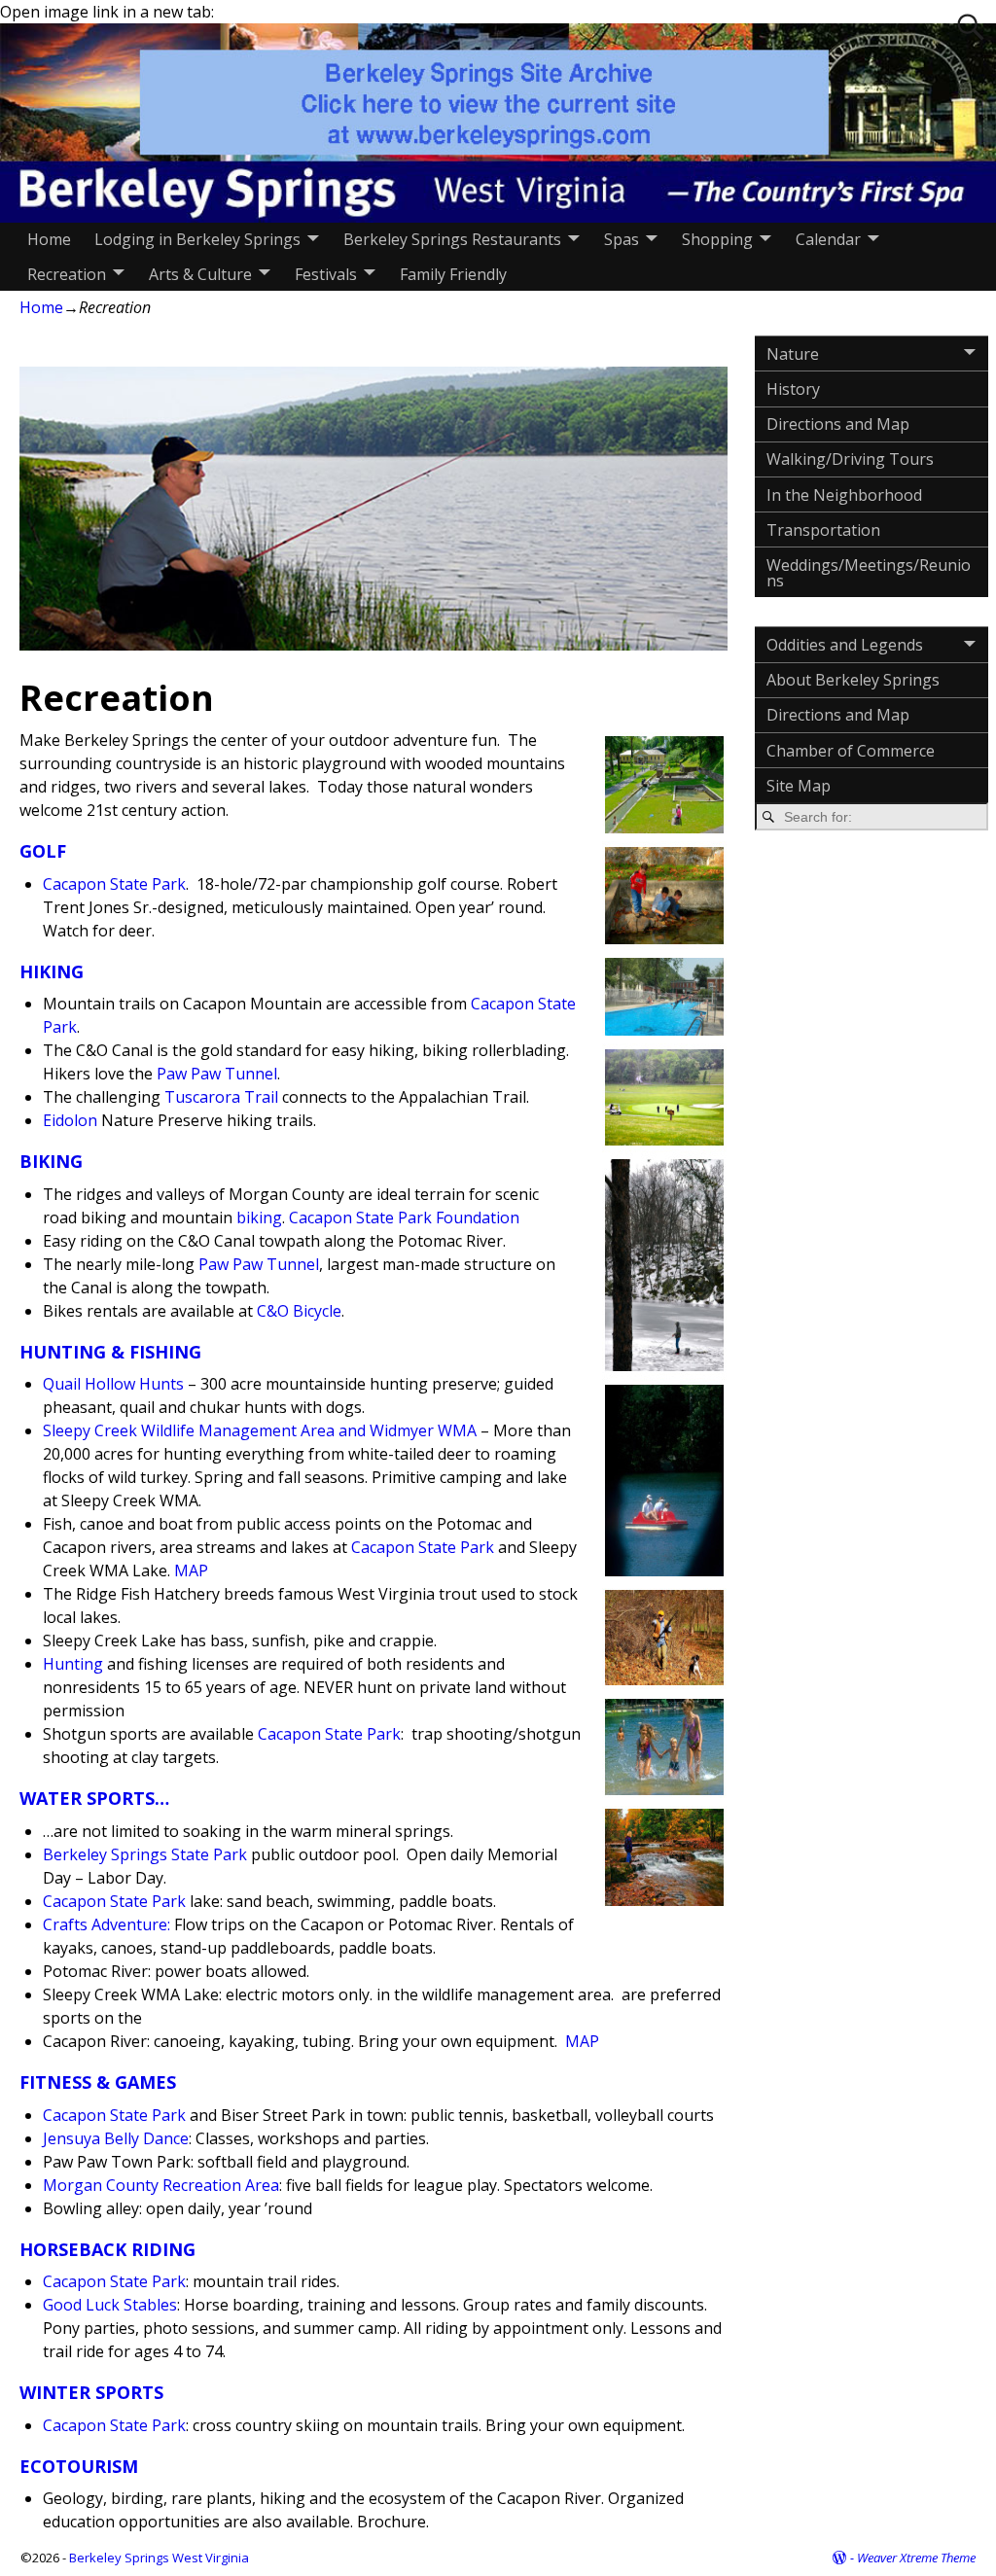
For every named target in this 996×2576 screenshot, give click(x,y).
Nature (793, 354)
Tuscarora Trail (221, 1097)
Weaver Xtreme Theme (916, 2558)
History (793, 389)
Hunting (73, 1664)
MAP (191, 1570)
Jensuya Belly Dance (116, 2138)
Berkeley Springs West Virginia (159, 2558)
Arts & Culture (200, 274)
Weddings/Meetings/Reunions (869, 573)
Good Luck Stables (110, 2305)
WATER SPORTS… (94, 1798)
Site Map (799, 786)
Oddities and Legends (845, 645)
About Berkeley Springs (853, 680)
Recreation (67, 274)
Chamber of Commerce (851, 751)
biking (259, 1217)
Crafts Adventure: (107, 1924)
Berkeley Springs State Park (145, 1854)
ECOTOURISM (79, 2466)
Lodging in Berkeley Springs (197, 239)
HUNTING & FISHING (110, 1352)
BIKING (51, 1161)
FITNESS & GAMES (98, 2082)
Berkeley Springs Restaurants (452, 239)
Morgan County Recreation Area (161, 2185)
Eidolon (70, 1120)
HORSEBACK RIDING (107, 2249)
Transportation (823, 530)
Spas (622, 239)
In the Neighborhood (844, 495)
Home (49, 239)
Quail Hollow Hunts (113, 1384)
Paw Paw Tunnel (217, 1074)
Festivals (326, 274)
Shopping (717, 239)
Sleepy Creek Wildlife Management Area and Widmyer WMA (260, 1430)
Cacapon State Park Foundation (404, 1217)
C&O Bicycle (299, 1311)
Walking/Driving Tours (850, 459)
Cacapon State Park (114, 884)
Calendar (828, 239)
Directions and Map (838, 424)
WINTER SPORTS (91, 2392)
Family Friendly (453, 274)
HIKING (52, 971)
